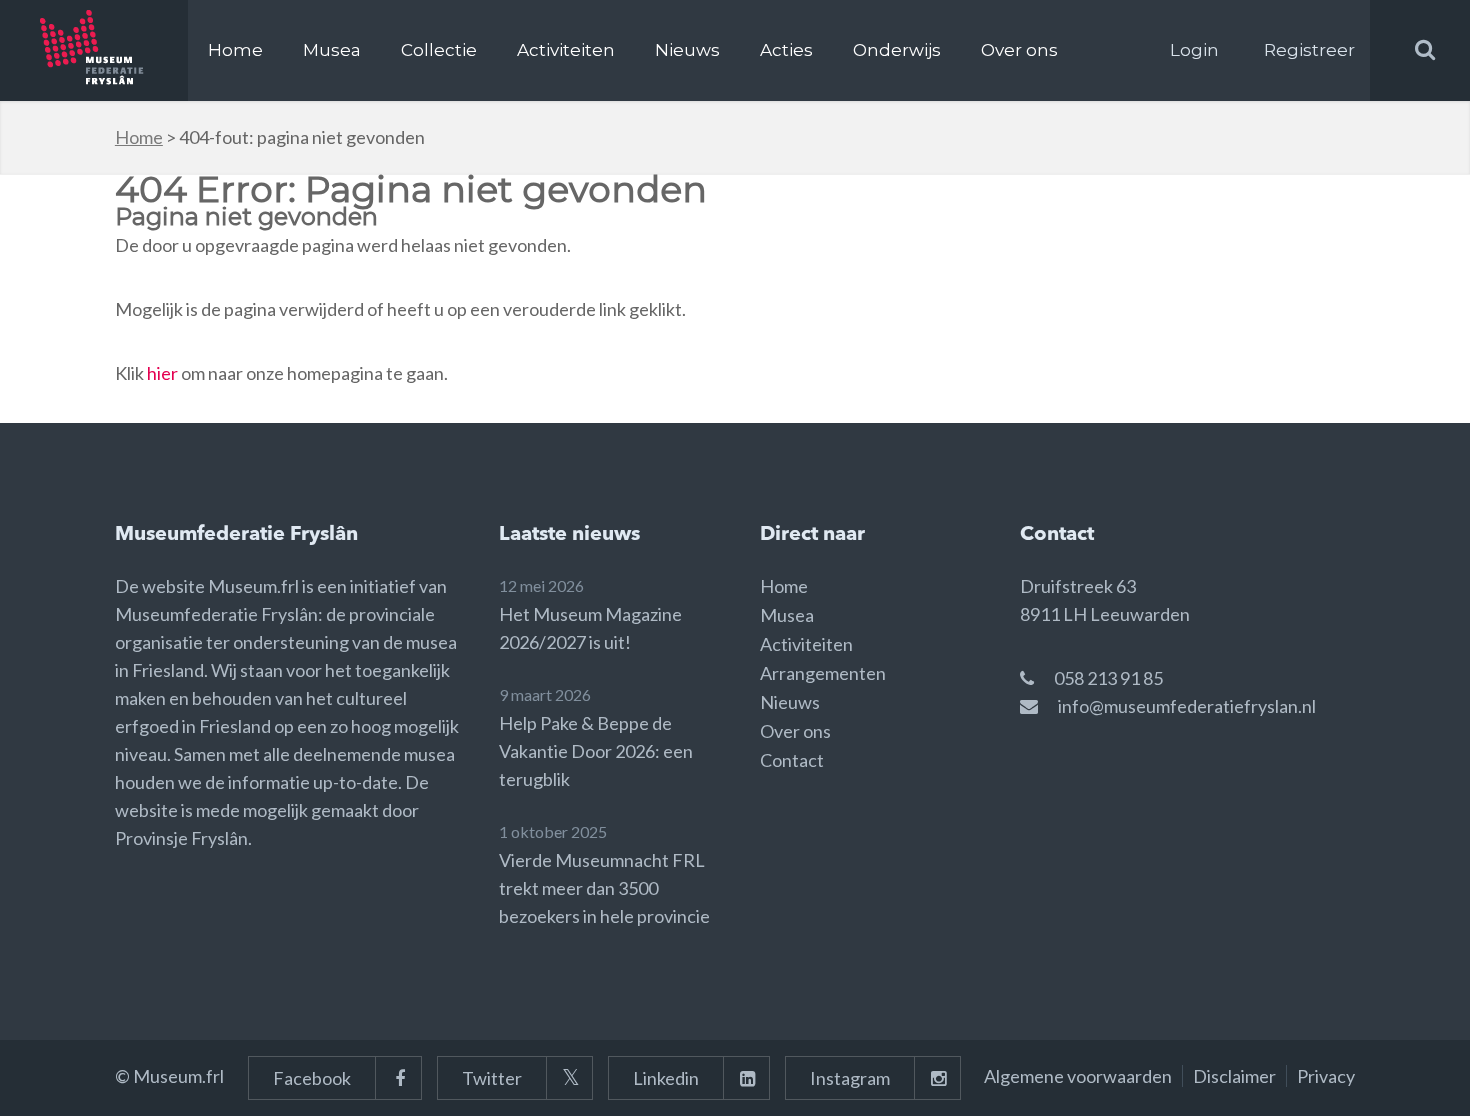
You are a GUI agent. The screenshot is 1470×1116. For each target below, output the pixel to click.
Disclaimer (1234, 1076)
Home (235, 50)
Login (1194, 50)
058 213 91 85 (1108, 678)
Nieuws (687, 50)
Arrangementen (823, 673)
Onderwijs (897, 50)
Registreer (1309, 50)
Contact (792, 760)
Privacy (1326, 1076)
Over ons (1019, 50)
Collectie (439, 50)
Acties (786, 50)
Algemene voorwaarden (1078, 1076)
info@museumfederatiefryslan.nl (1187, 706)
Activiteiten (566, 50)
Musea (332, 50)
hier (162, 373)
